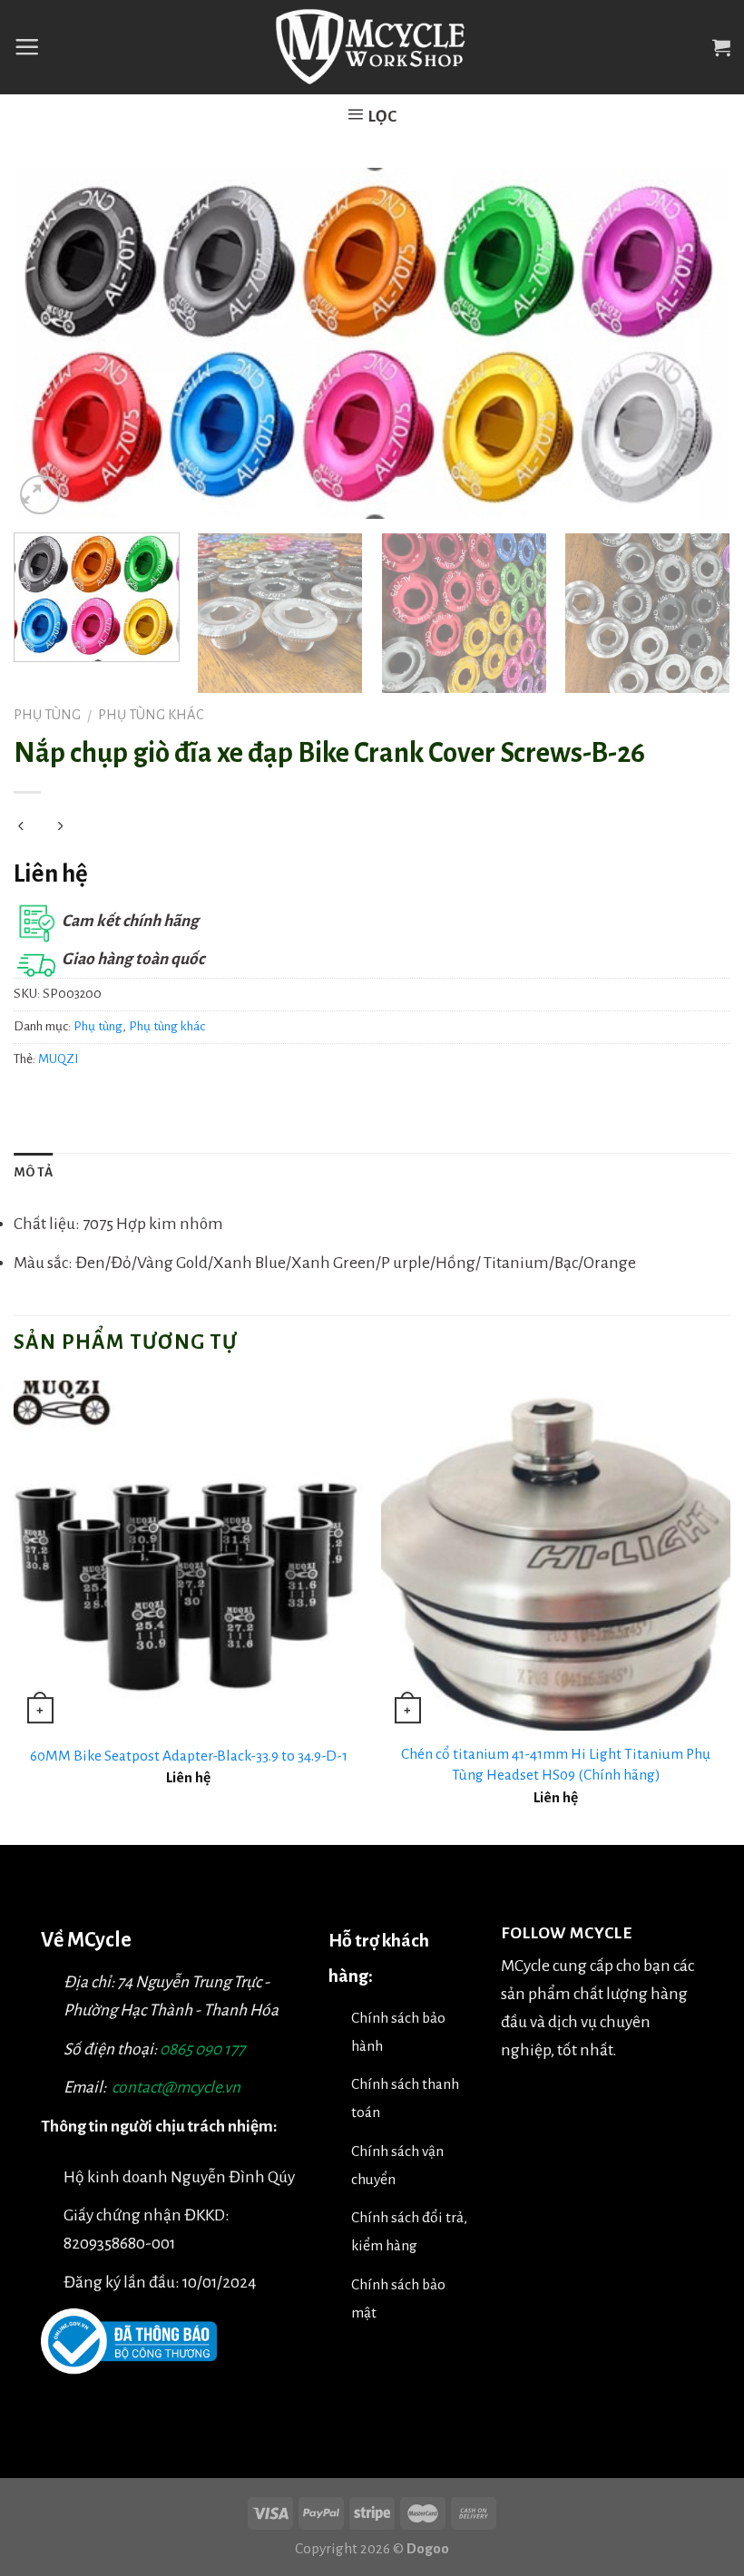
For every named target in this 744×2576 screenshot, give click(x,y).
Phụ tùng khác (151, 715)
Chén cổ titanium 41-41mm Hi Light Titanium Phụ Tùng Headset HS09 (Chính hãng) (556, 1764)
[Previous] (51, 344)
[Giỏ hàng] (721, 47)
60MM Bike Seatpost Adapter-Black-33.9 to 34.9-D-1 (189, 1756)
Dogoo (428, 2548)
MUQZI (58, 1059)
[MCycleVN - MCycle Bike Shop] (372, 47)
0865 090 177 (202, 2049)
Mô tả (34, 1172)
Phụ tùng (47, 715)
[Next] (693, 344)
